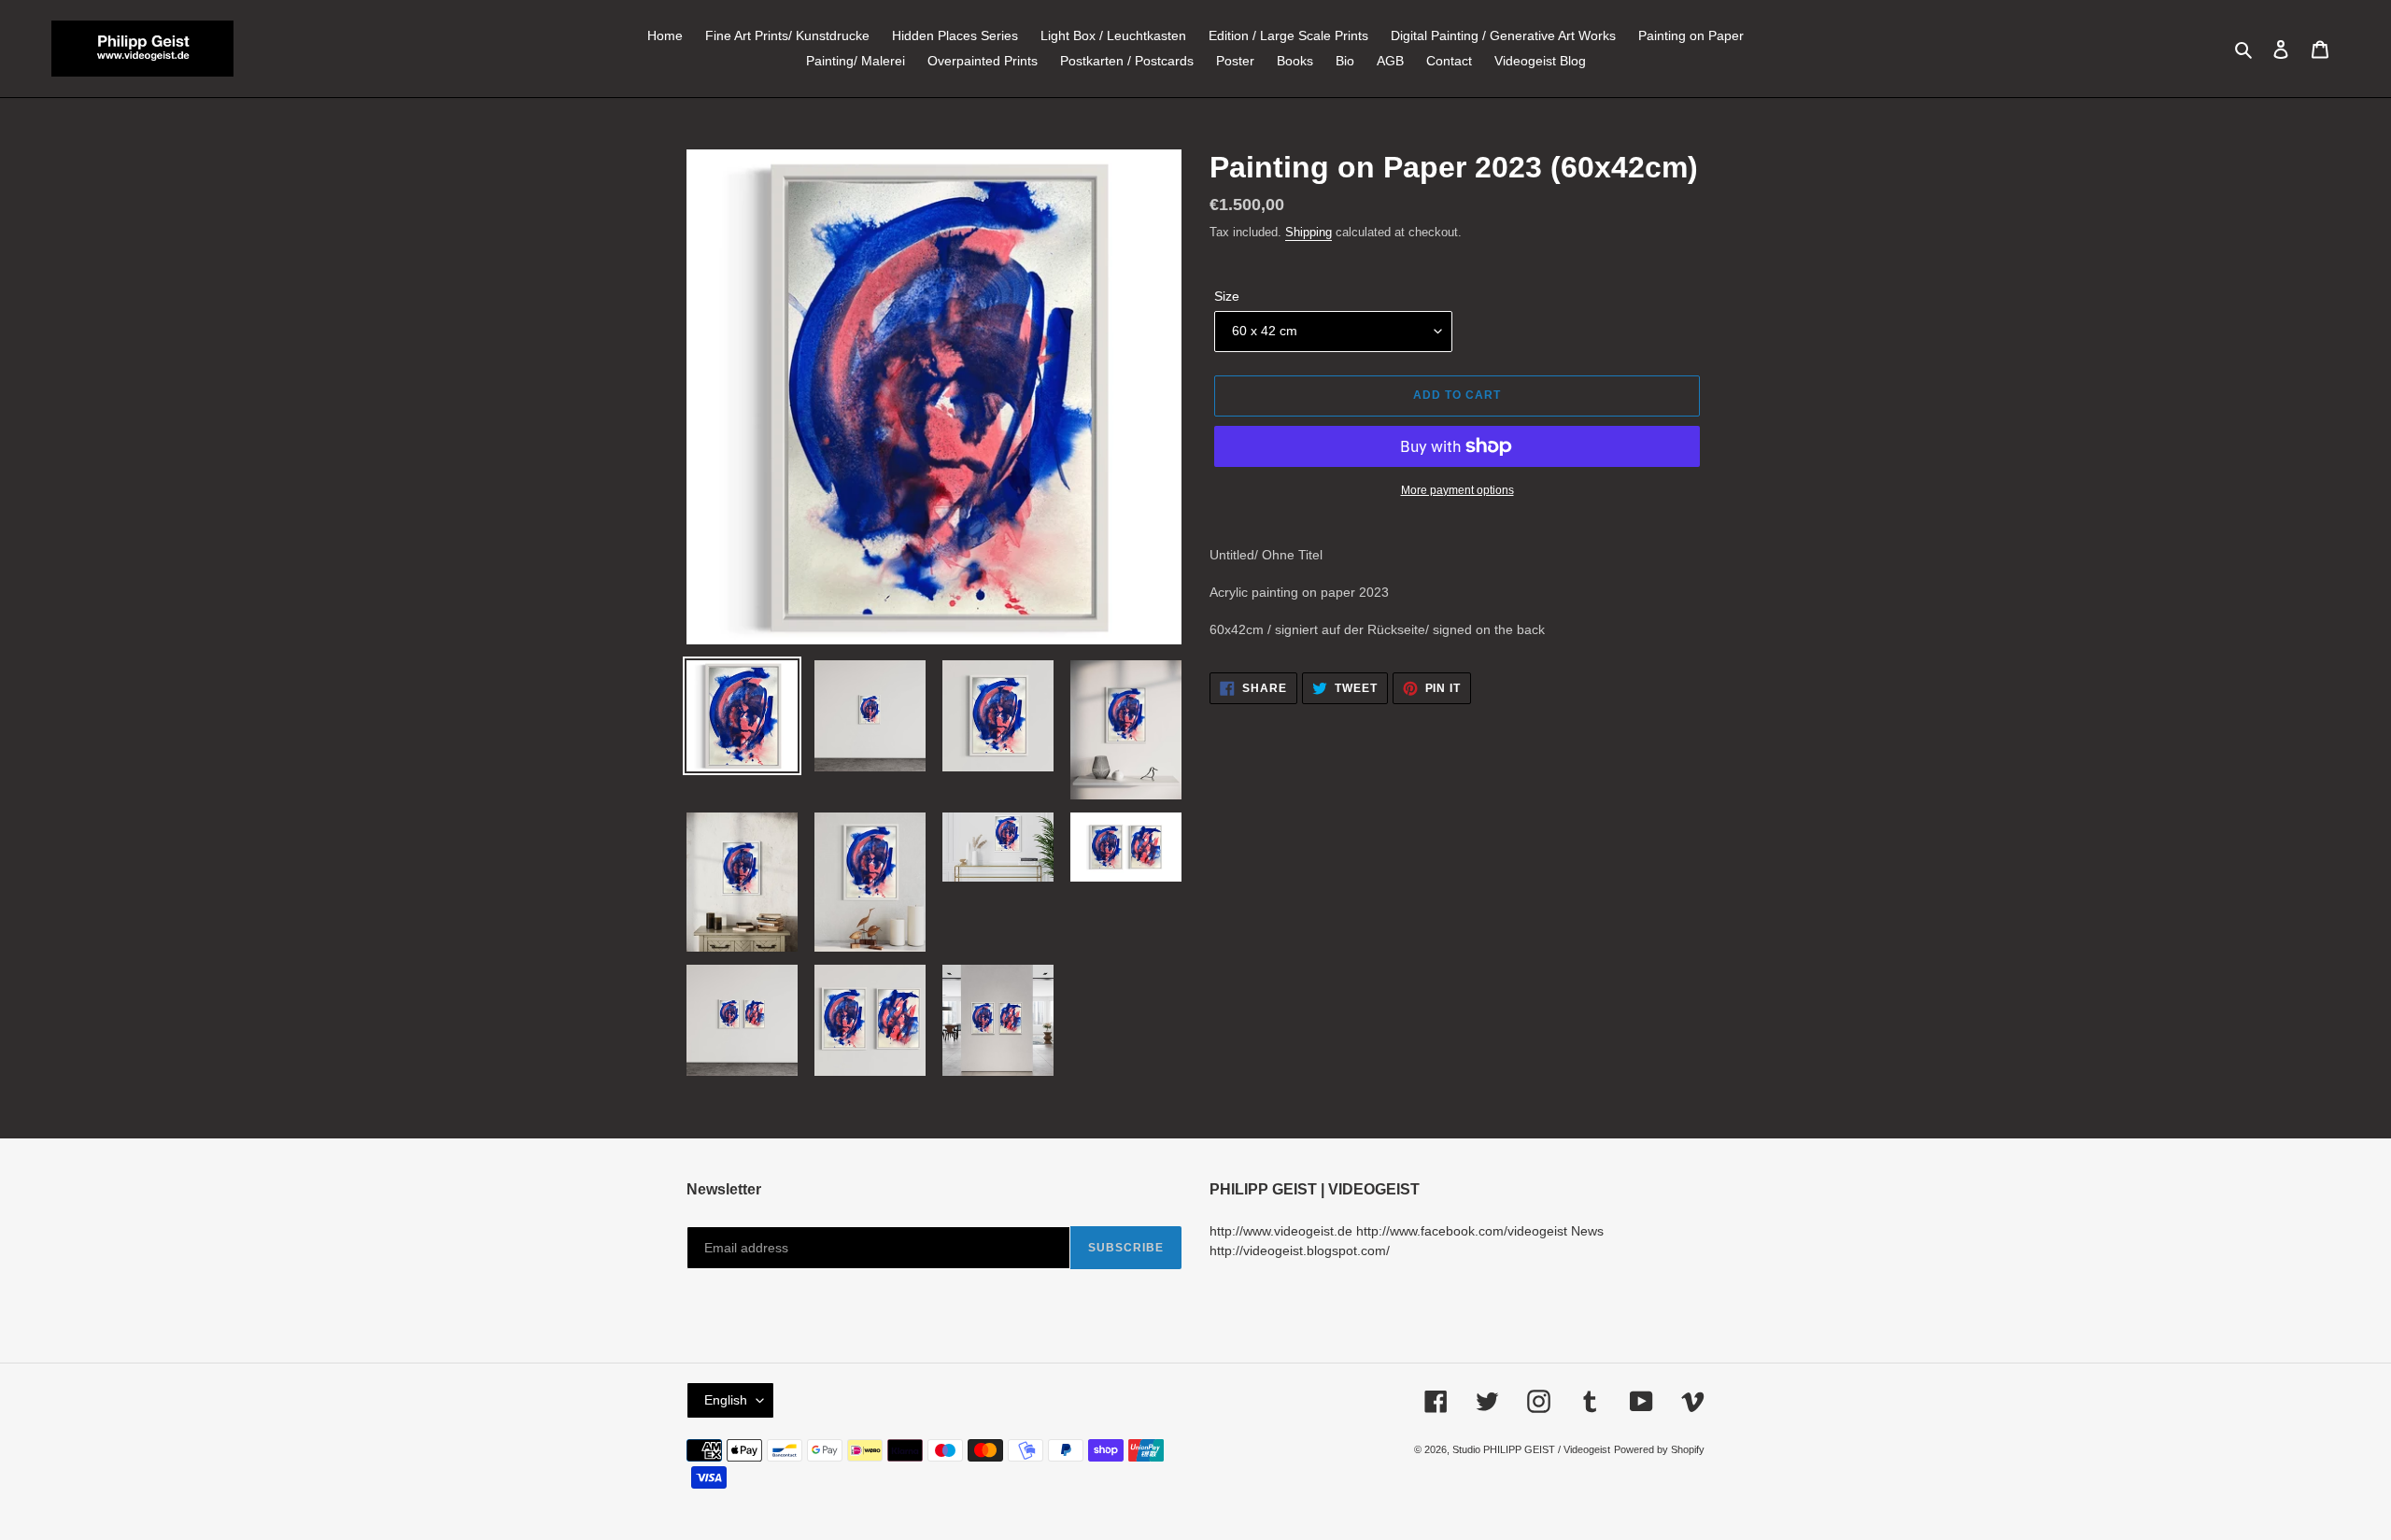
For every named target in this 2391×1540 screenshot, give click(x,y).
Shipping (1309, 232)
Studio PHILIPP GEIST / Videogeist (1531, 1449)
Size (1227, 296)
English (726, 1400)
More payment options (1457, 490)
